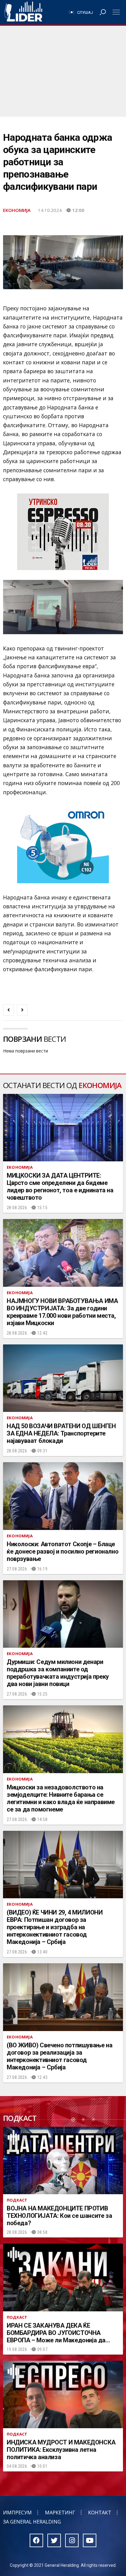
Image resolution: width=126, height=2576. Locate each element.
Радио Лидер (23, 12)
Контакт (100, 2513)
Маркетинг (60, 2513)
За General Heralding (32, 2522)
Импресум (17, 2513)
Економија (17, 210)
